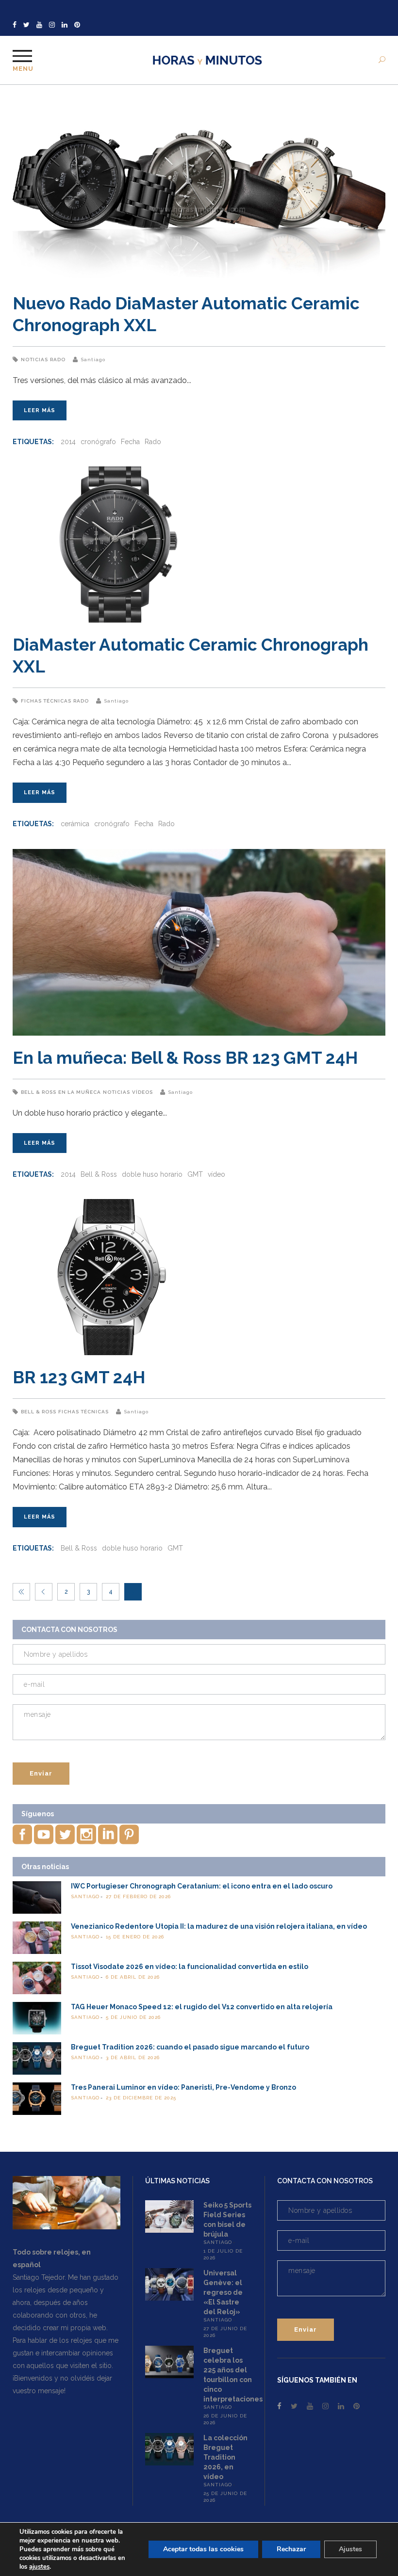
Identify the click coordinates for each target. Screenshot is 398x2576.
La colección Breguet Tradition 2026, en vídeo (225, 2457)
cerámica (75, 824)
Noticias (34, 360)
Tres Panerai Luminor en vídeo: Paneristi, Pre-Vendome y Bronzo (183, 2087)
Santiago (93, 360)
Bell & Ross (39, 1092)
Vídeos (142, 1092)
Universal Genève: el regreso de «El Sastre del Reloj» (223, 2292)
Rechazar (291, 2549)
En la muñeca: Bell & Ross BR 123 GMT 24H (185, 1058)
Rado (58, 360)
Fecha (130, 442)
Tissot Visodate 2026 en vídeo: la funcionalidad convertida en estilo (190, 1967)
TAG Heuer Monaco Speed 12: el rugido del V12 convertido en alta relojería (202, 2007)
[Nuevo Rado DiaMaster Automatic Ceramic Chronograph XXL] (199, 188)
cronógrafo (98, 442)
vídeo (216, 1174)
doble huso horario (152, 1174)
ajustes (39, 2567)
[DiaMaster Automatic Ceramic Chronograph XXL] (199, 544)
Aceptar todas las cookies (203, 2549)
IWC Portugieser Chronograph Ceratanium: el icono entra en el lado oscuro (202, 1886)
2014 (68, 442)
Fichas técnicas (46, 701)
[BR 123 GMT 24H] (199, 1277)
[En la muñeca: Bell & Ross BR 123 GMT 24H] (199, 942)
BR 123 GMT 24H (79, 1377)
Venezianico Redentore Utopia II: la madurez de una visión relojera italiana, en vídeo (219, 1926)
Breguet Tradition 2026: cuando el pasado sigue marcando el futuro (190, 2047)
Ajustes (350, 2549)
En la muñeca (80, 1092)
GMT (195, 1174)
